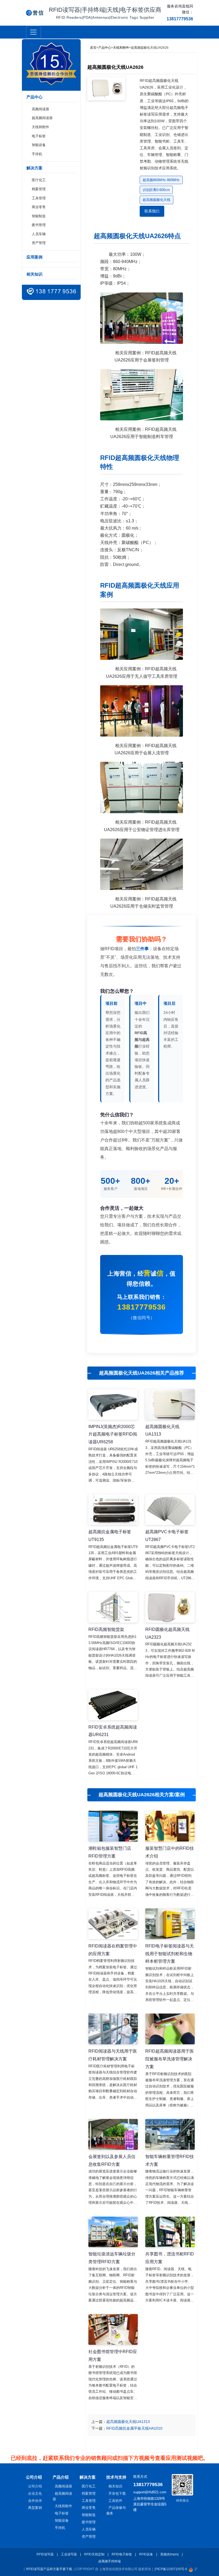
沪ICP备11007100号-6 (171, 2569)
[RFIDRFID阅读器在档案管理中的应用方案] (113, 1924)
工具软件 (115, 2501)
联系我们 (152, 211)
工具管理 (39, 198)
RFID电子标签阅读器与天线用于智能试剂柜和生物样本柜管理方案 (170, 1954)
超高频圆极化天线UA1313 (128, 2422)
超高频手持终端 (109, 2561)
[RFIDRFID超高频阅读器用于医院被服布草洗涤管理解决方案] (170, 2029)
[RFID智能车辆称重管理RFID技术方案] (170, 2134)
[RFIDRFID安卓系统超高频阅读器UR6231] (113, 1705)
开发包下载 (117, 2493)
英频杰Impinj (169, 2554)
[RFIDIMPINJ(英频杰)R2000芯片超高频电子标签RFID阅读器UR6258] (113, 1404)
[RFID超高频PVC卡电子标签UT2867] (170, 1510)
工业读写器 (69, 2554)
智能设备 (39, 145)
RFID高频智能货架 (106, 1629)
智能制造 (39, 216)
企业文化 (35, 2493)
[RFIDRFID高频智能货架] (113, 1607)
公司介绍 (35, 2486)
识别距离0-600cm (156, 190)
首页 (93, 48)
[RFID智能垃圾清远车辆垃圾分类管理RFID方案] (113, 2232)
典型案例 (35, 2508)
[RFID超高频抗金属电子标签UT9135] (113, 1510)
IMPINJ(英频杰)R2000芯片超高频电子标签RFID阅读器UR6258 (113, 1434)
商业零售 (39, 207)
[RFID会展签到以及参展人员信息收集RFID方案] (113, 2134)
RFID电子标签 (122, 2554)
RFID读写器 (45, 2554)
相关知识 (34, 274)
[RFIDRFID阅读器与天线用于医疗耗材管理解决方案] (113, 2029)
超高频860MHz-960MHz (161, 180)
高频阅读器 (40, 109)
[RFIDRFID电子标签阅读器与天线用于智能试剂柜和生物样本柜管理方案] (170, 1924)
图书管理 (39, 225)
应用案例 (34, 257)
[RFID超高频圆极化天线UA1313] (170, 1404)
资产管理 (39, 243)
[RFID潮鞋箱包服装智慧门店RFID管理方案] (113, 1826)
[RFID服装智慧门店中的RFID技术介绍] (170, 1826)
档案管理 (39, 189)
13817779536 (142, 1307)
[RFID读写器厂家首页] (35, 13)
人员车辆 (39, 234)
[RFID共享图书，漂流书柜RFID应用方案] (170, 2232)
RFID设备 (146, 2554)
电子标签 (39, 136)
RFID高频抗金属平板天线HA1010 (134, 2428)
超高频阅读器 (42, 118)
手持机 (37, 154)
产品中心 (105, 48)
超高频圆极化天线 (157, 200)
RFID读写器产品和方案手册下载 (49, 2569)
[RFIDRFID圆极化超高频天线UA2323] (170, 1607)
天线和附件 (40, 127)
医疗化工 (39, 180)
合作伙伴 (35, 2501)
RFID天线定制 (94, 2554)
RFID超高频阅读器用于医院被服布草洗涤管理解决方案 (170, 2059)
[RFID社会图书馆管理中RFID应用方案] (113, 2329)
